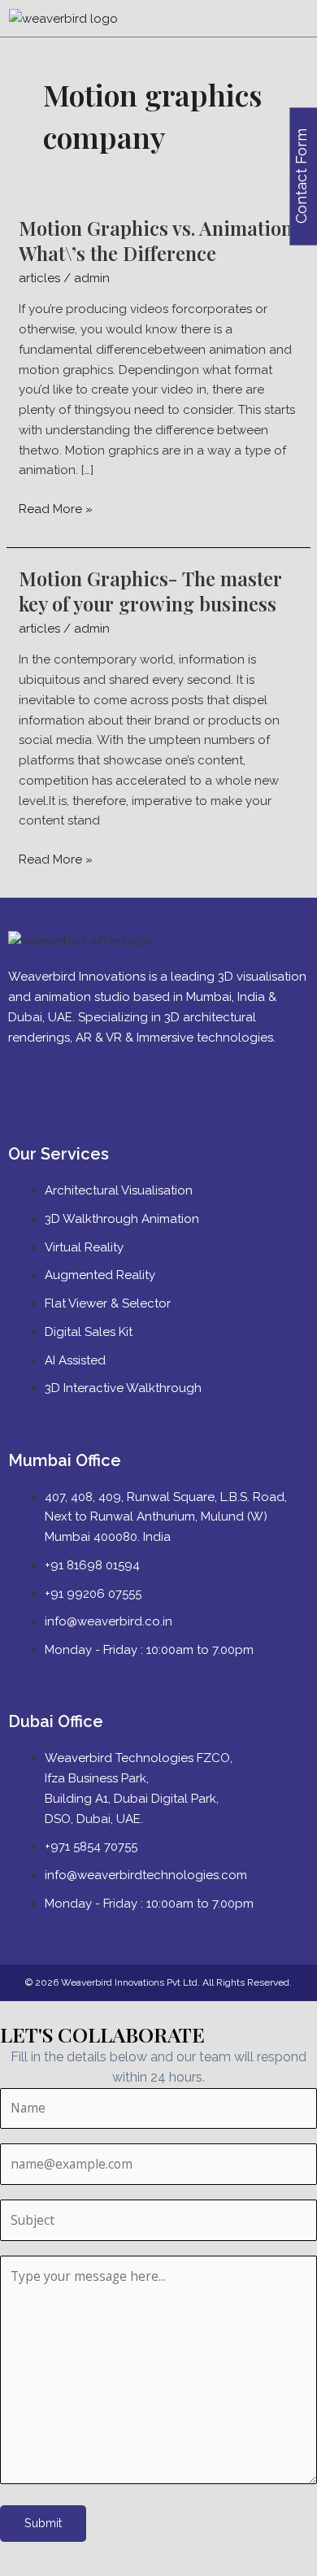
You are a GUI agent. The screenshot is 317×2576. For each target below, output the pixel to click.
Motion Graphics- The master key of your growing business (150, 591)
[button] (302, 19)
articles (39, 278)
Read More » (56, 508)
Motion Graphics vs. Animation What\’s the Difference (156, 240)
